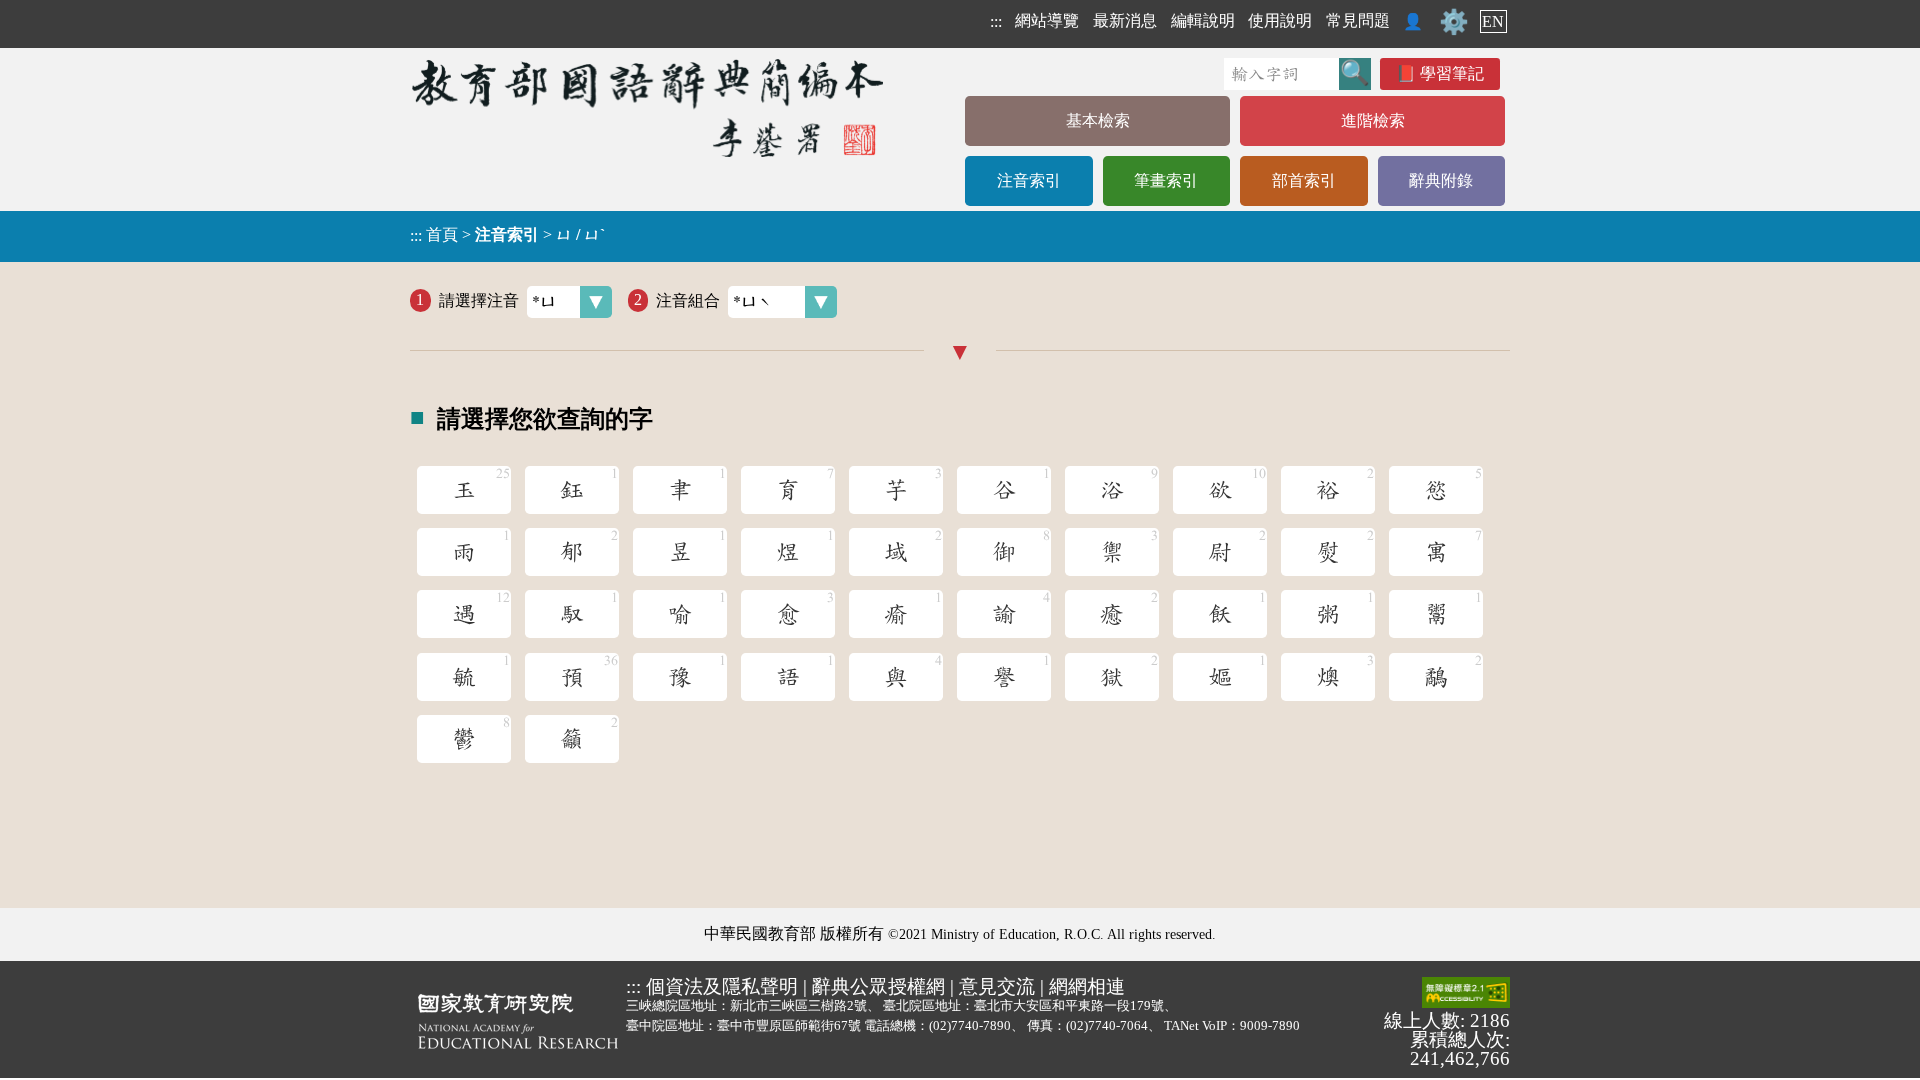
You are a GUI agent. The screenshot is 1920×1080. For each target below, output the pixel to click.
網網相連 (1087, 986)
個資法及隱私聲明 (722, 986)
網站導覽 (1047, 20)
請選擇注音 (479, 299)
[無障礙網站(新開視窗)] (1466, 994)
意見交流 (997, 986)
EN (1493, 21)
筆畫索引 (1166, 180)
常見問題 (1358, 20)
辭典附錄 (1441, 180)
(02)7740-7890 (970, 1025)
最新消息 (1125, 20)
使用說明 (1280, 20)
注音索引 (1029, 180)
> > (507, 235)
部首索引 (1304, 180)
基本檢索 (1098, 120)
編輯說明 (1203, 20)
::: (996, 21)
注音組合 (688, 299)
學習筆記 (1452, 73)
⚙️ (1454, 22)
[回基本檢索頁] (649, 107)
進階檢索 (1373, 120)
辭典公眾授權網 (878, 986)
